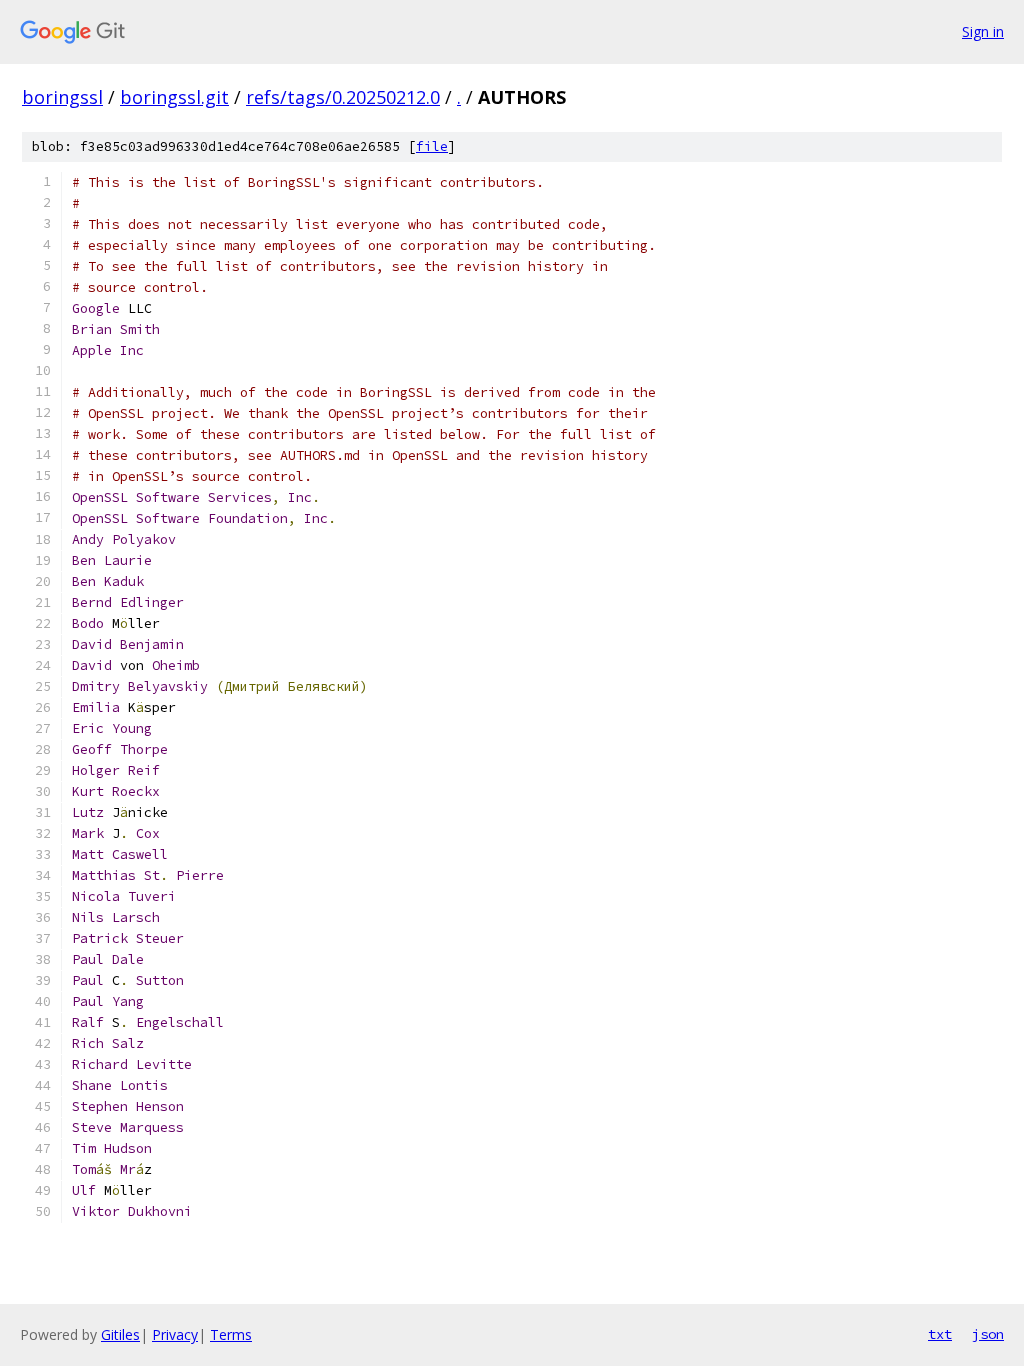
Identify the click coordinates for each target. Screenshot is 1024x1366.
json (988, 1334)
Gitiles (120, 1334)
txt (940, 1334)
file (432, 146)
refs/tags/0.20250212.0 (343, 97)
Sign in (983, 31)
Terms (231, 1334)
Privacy (175, 1334)
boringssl (62, 97)
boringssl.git (174, 97)
